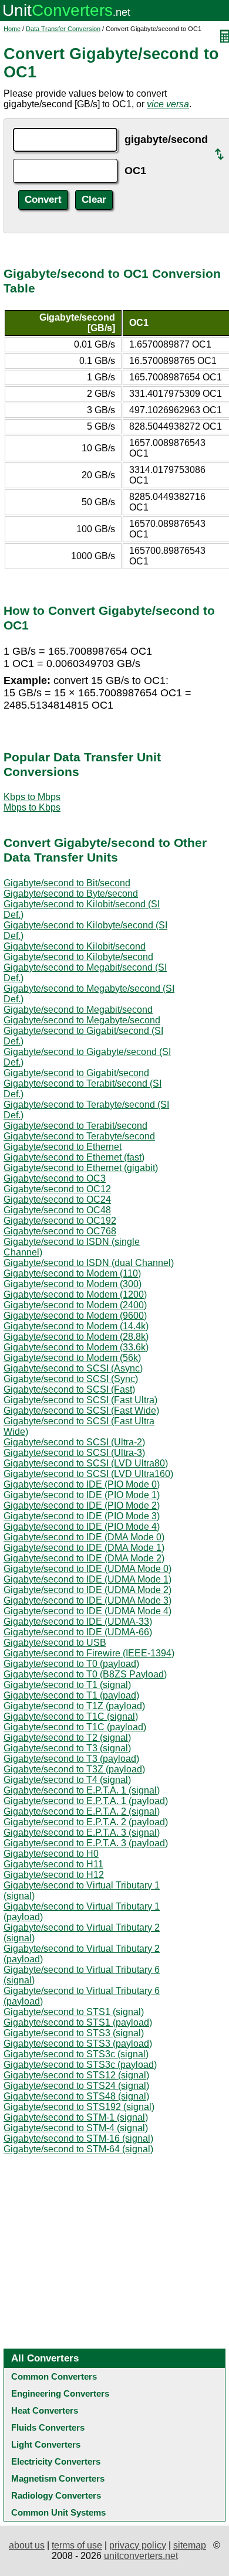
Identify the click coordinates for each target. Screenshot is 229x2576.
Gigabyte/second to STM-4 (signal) (76, 2128)
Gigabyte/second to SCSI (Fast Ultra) (80, 1400)
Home (12, 29)
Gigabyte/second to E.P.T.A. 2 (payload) (86, 1822)
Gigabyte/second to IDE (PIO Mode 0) (82, 1484)
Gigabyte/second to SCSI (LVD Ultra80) (86, 1463)
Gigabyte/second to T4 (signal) (67, 1780)
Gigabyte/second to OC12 (57, 1189)
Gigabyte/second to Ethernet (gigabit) (81, 1168)
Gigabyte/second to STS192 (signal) (79, 2107)
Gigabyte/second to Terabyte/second (79, 1136)
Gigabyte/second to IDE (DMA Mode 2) (84, 1558)
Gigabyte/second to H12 (54, 1875)
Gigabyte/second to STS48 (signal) (76, 2096)
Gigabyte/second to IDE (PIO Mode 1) (82, 1495)
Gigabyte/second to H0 (51, 1854)
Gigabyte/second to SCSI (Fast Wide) (81, 1410)
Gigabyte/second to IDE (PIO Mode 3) (82, 1516)
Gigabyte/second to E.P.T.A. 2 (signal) (82, 1811)
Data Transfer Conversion (63, 29)
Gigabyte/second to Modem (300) (73, 1284)
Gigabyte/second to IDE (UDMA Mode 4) (87, 1611)
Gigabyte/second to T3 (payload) (71, 1759)
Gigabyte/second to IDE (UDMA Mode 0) (87, 1569)
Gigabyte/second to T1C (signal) (71, 1716)
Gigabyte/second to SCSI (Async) (73, 1368)
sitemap (190, 2545)
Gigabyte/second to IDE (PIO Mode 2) (82, 1505)
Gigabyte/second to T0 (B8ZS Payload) (85, 1674)
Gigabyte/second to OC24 (57, 1199)
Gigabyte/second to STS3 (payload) (78, 2044)
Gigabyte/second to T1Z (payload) (74, 1706)
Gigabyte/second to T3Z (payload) (74, 1769)
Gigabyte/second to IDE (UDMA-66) (78, 1632)
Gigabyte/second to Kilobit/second (75, 946)
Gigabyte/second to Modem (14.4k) (76, 1326)
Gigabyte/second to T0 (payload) (71, 1664)
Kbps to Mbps (32, 797)
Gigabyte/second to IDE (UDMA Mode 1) (87, 1579)
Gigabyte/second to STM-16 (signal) (78, 2138)
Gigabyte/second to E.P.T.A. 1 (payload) (86, 1801)
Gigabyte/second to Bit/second (67, 883)
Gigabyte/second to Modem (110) (72, 1273)
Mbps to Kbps (32, 807)
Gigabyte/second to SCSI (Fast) (69, 1389)
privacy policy (138, 2545)
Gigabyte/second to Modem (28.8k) (76, 1337)
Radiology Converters (56, 2495)
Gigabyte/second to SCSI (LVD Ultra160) (88, 1474)
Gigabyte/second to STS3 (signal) (74, 2033)
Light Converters (46, 2444)
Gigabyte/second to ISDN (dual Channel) (89, 1263)
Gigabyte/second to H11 (53, 1864)
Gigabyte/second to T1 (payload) (71, 1695)
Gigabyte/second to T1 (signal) (67, 1685)
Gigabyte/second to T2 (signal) (67, 1738)
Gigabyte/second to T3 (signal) (67, 1748)
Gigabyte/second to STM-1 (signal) (76, 2117)
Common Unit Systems (58, 2512)
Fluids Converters (48, 2427)
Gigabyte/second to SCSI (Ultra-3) (74, 1453)
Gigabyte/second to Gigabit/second (76, 1073)
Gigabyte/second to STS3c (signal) (76, 2054)
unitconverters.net (141, 2556)
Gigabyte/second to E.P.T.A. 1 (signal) (82, 1790)
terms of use (77, 2545)
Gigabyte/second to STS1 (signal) (74, 2012)
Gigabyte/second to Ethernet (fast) (74, 1157)
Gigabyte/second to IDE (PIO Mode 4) (82, 1527)
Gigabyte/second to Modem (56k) (72, 1358)
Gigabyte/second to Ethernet (63, 1147)
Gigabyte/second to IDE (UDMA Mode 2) (87, 1590)
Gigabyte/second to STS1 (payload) (78, 2022)
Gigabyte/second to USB (55, 1643)
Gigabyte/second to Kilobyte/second (78, 957)
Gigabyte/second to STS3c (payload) (80, 2065)
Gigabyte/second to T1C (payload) (75, 1727)
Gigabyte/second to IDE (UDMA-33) (78, 1622)
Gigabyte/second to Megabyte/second (82, 1020)
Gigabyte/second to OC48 (57, 1210)
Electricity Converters (56, 2461)
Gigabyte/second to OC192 (60, 1221)
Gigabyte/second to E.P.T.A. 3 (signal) (82, 1833)
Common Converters (54, 2376)
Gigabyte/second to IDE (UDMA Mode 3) (87, 1600)
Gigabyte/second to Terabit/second (75, 1126)
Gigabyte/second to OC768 (60, 1231)
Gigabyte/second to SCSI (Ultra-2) (74, 1442)
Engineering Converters (60, 2393)
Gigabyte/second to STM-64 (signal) (78, 2149)
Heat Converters (45, 2410)
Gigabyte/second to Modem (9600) (75, 1316)
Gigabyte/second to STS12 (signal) (76, 2075)
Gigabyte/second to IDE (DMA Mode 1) (84, 1548)
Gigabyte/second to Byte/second (71, 894)
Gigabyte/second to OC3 (55, 1178)
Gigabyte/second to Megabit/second (78, 1010)
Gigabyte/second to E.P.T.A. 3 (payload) (86, 1843)
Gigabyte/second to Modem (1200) (75, 1294)
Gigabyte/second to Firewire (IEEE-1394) (89, 1653)
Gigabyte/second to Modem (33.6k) (76, 1347)
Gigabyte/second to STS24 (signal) (76, 2086)
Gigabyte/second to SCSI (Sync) (71, 1379)
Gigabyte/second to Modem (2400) (75, 1305)
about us (27, 2545)
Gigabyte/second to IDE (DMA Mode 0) (84, 1537)
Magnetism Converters (58, 2478)
